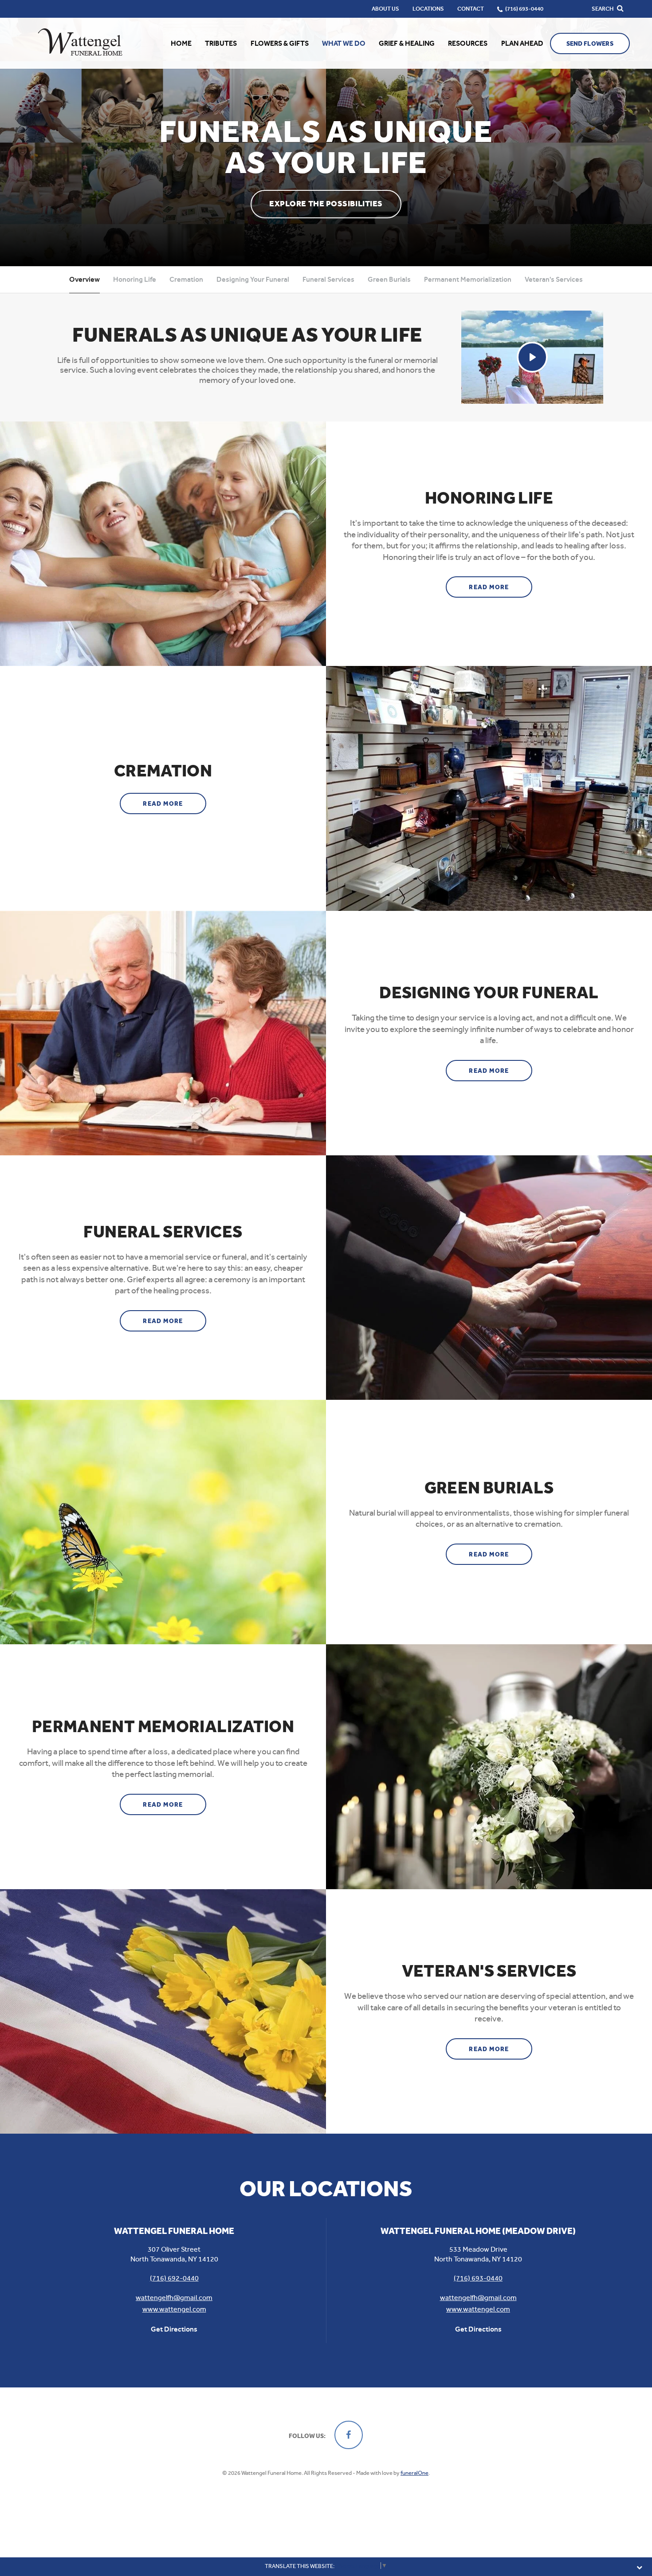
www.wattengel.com (174, 2309)
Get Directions (174, 2329)
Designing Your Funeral (253, 279)
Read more (501, 587)
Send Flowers (590, 44)
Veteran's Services (554, 279)
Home (181, 43)
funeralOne (414, 2473)
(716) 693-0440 (478, 2278)
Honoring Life (135, 279)
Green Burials (389, 279)
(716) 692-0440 (174, 2278)
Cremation (186, 279)
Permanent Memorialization (468, 279)
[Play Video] (532, 357)
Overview (84, 279)
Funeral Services (328, 279)
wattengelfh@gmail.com (174, 2298)
